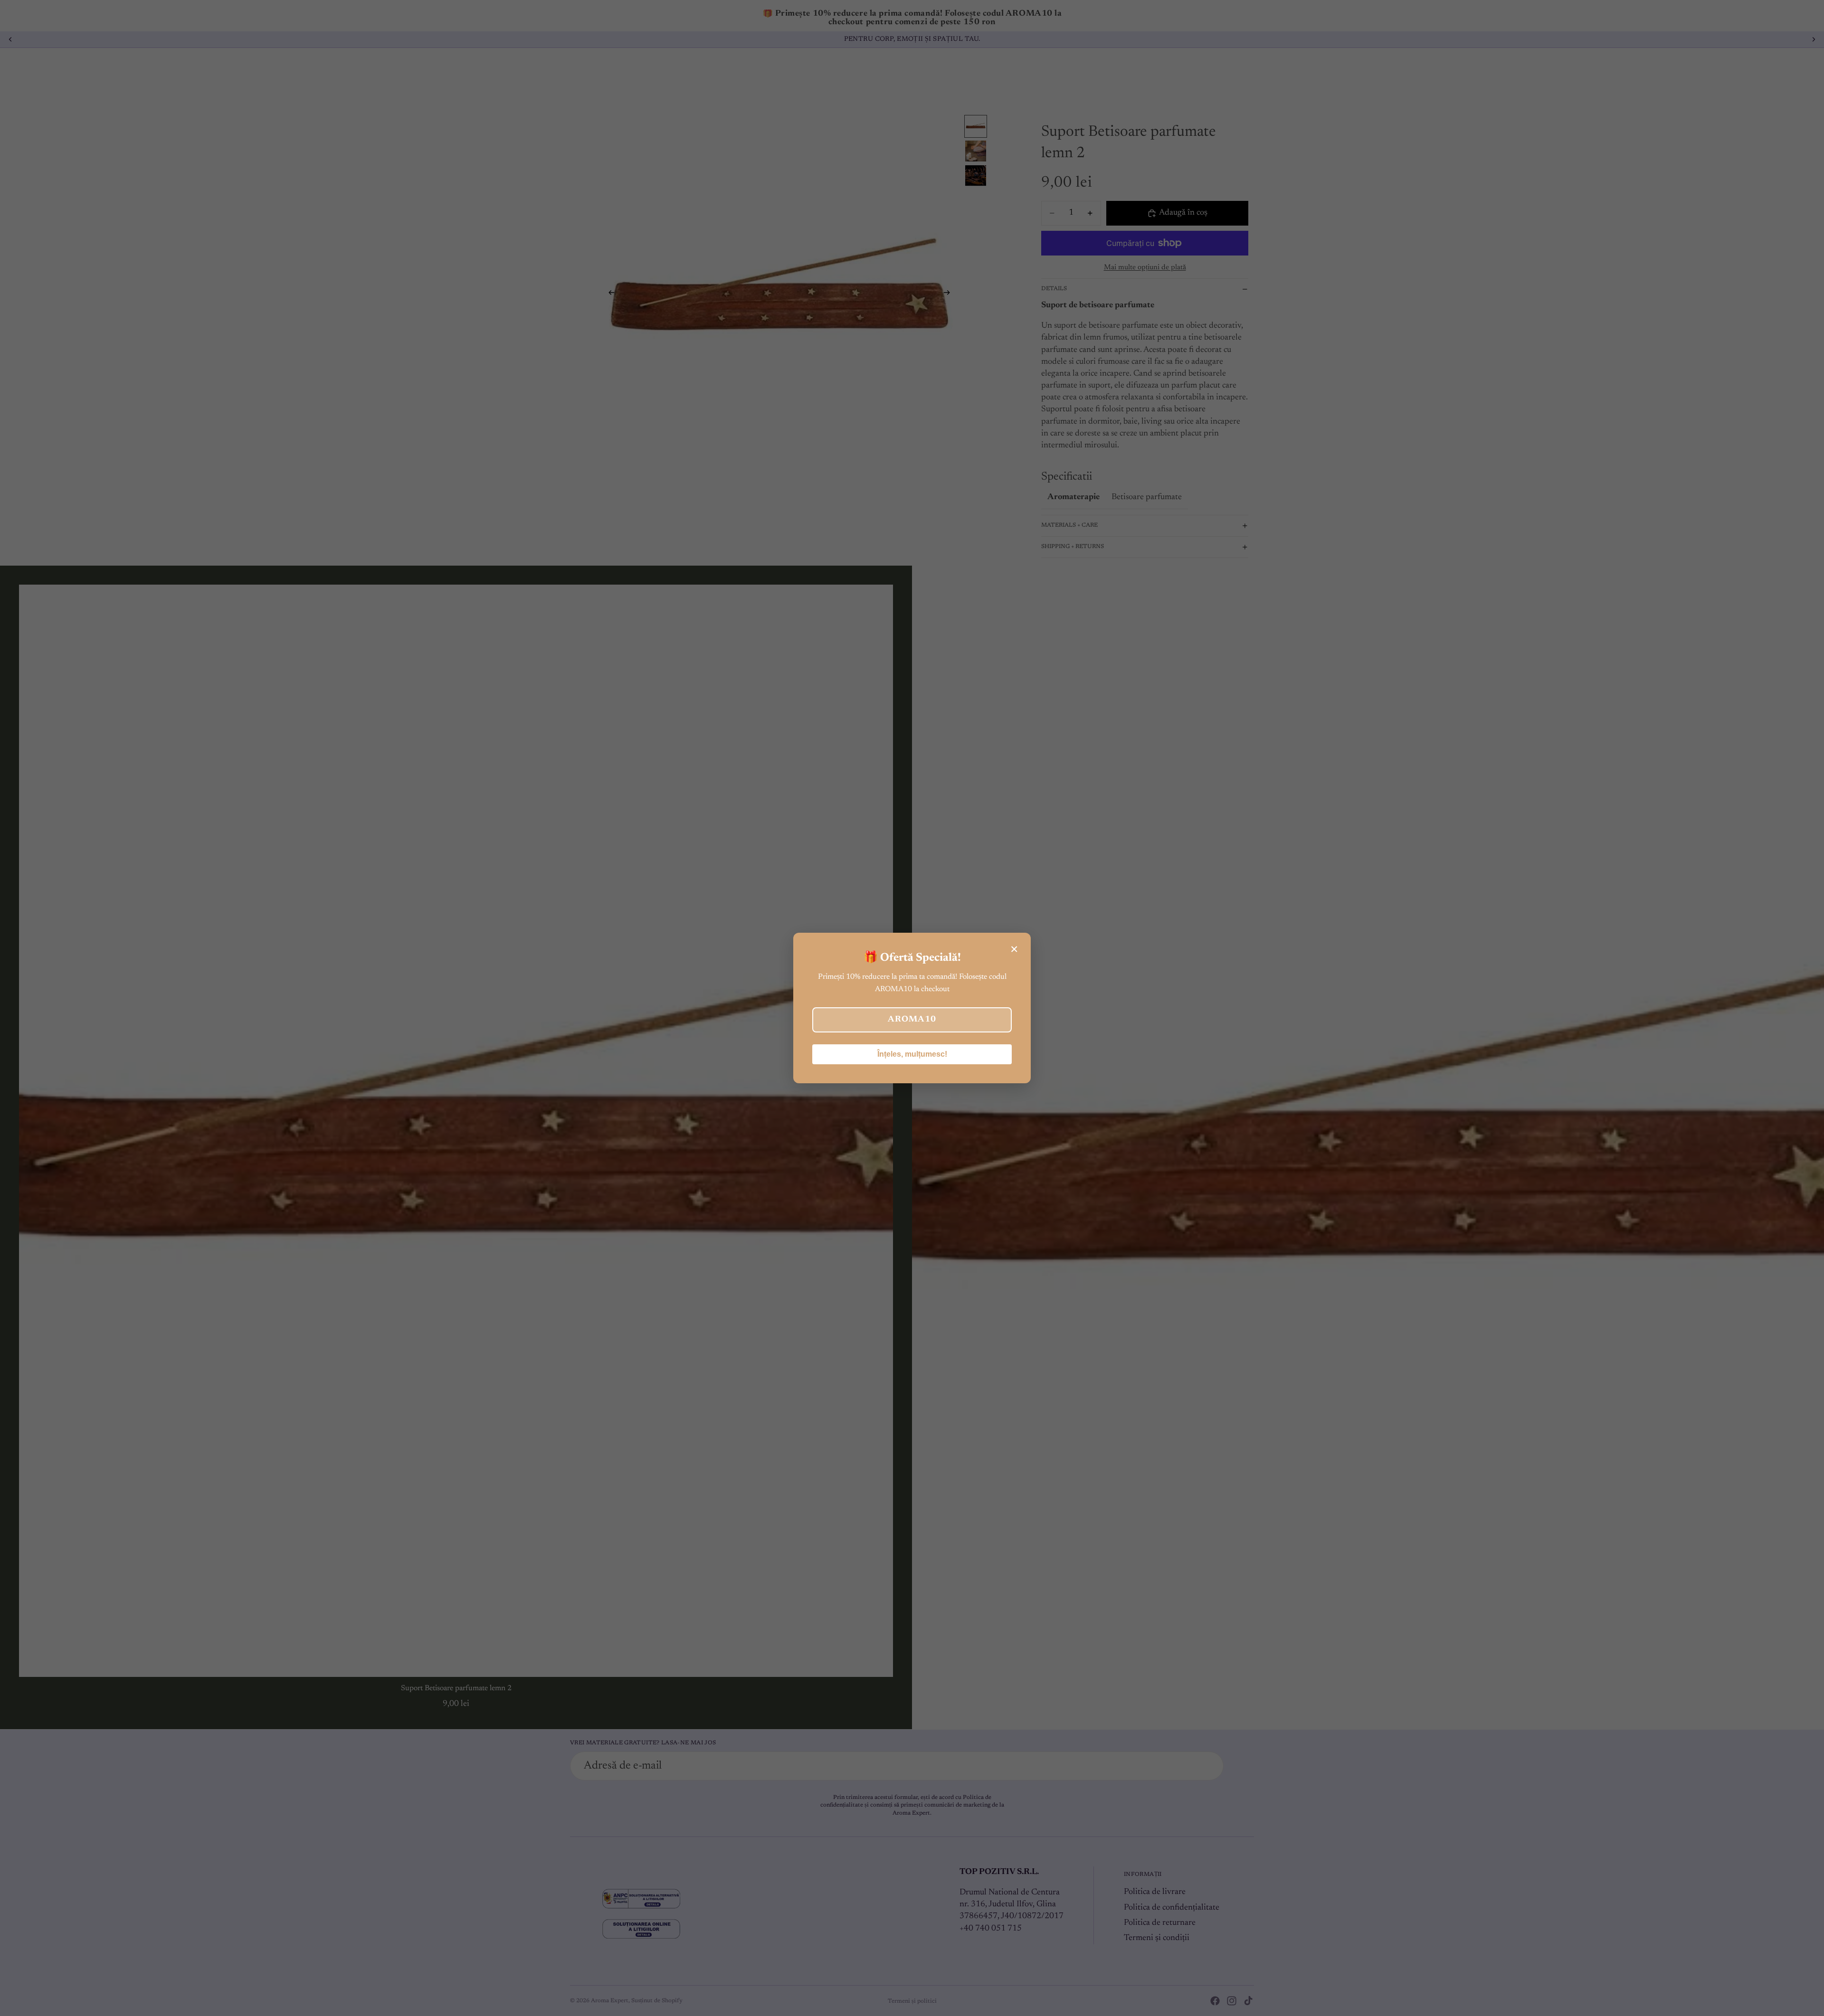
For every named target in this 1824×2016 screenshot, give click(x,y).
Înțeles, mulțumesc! (912, 1054)
